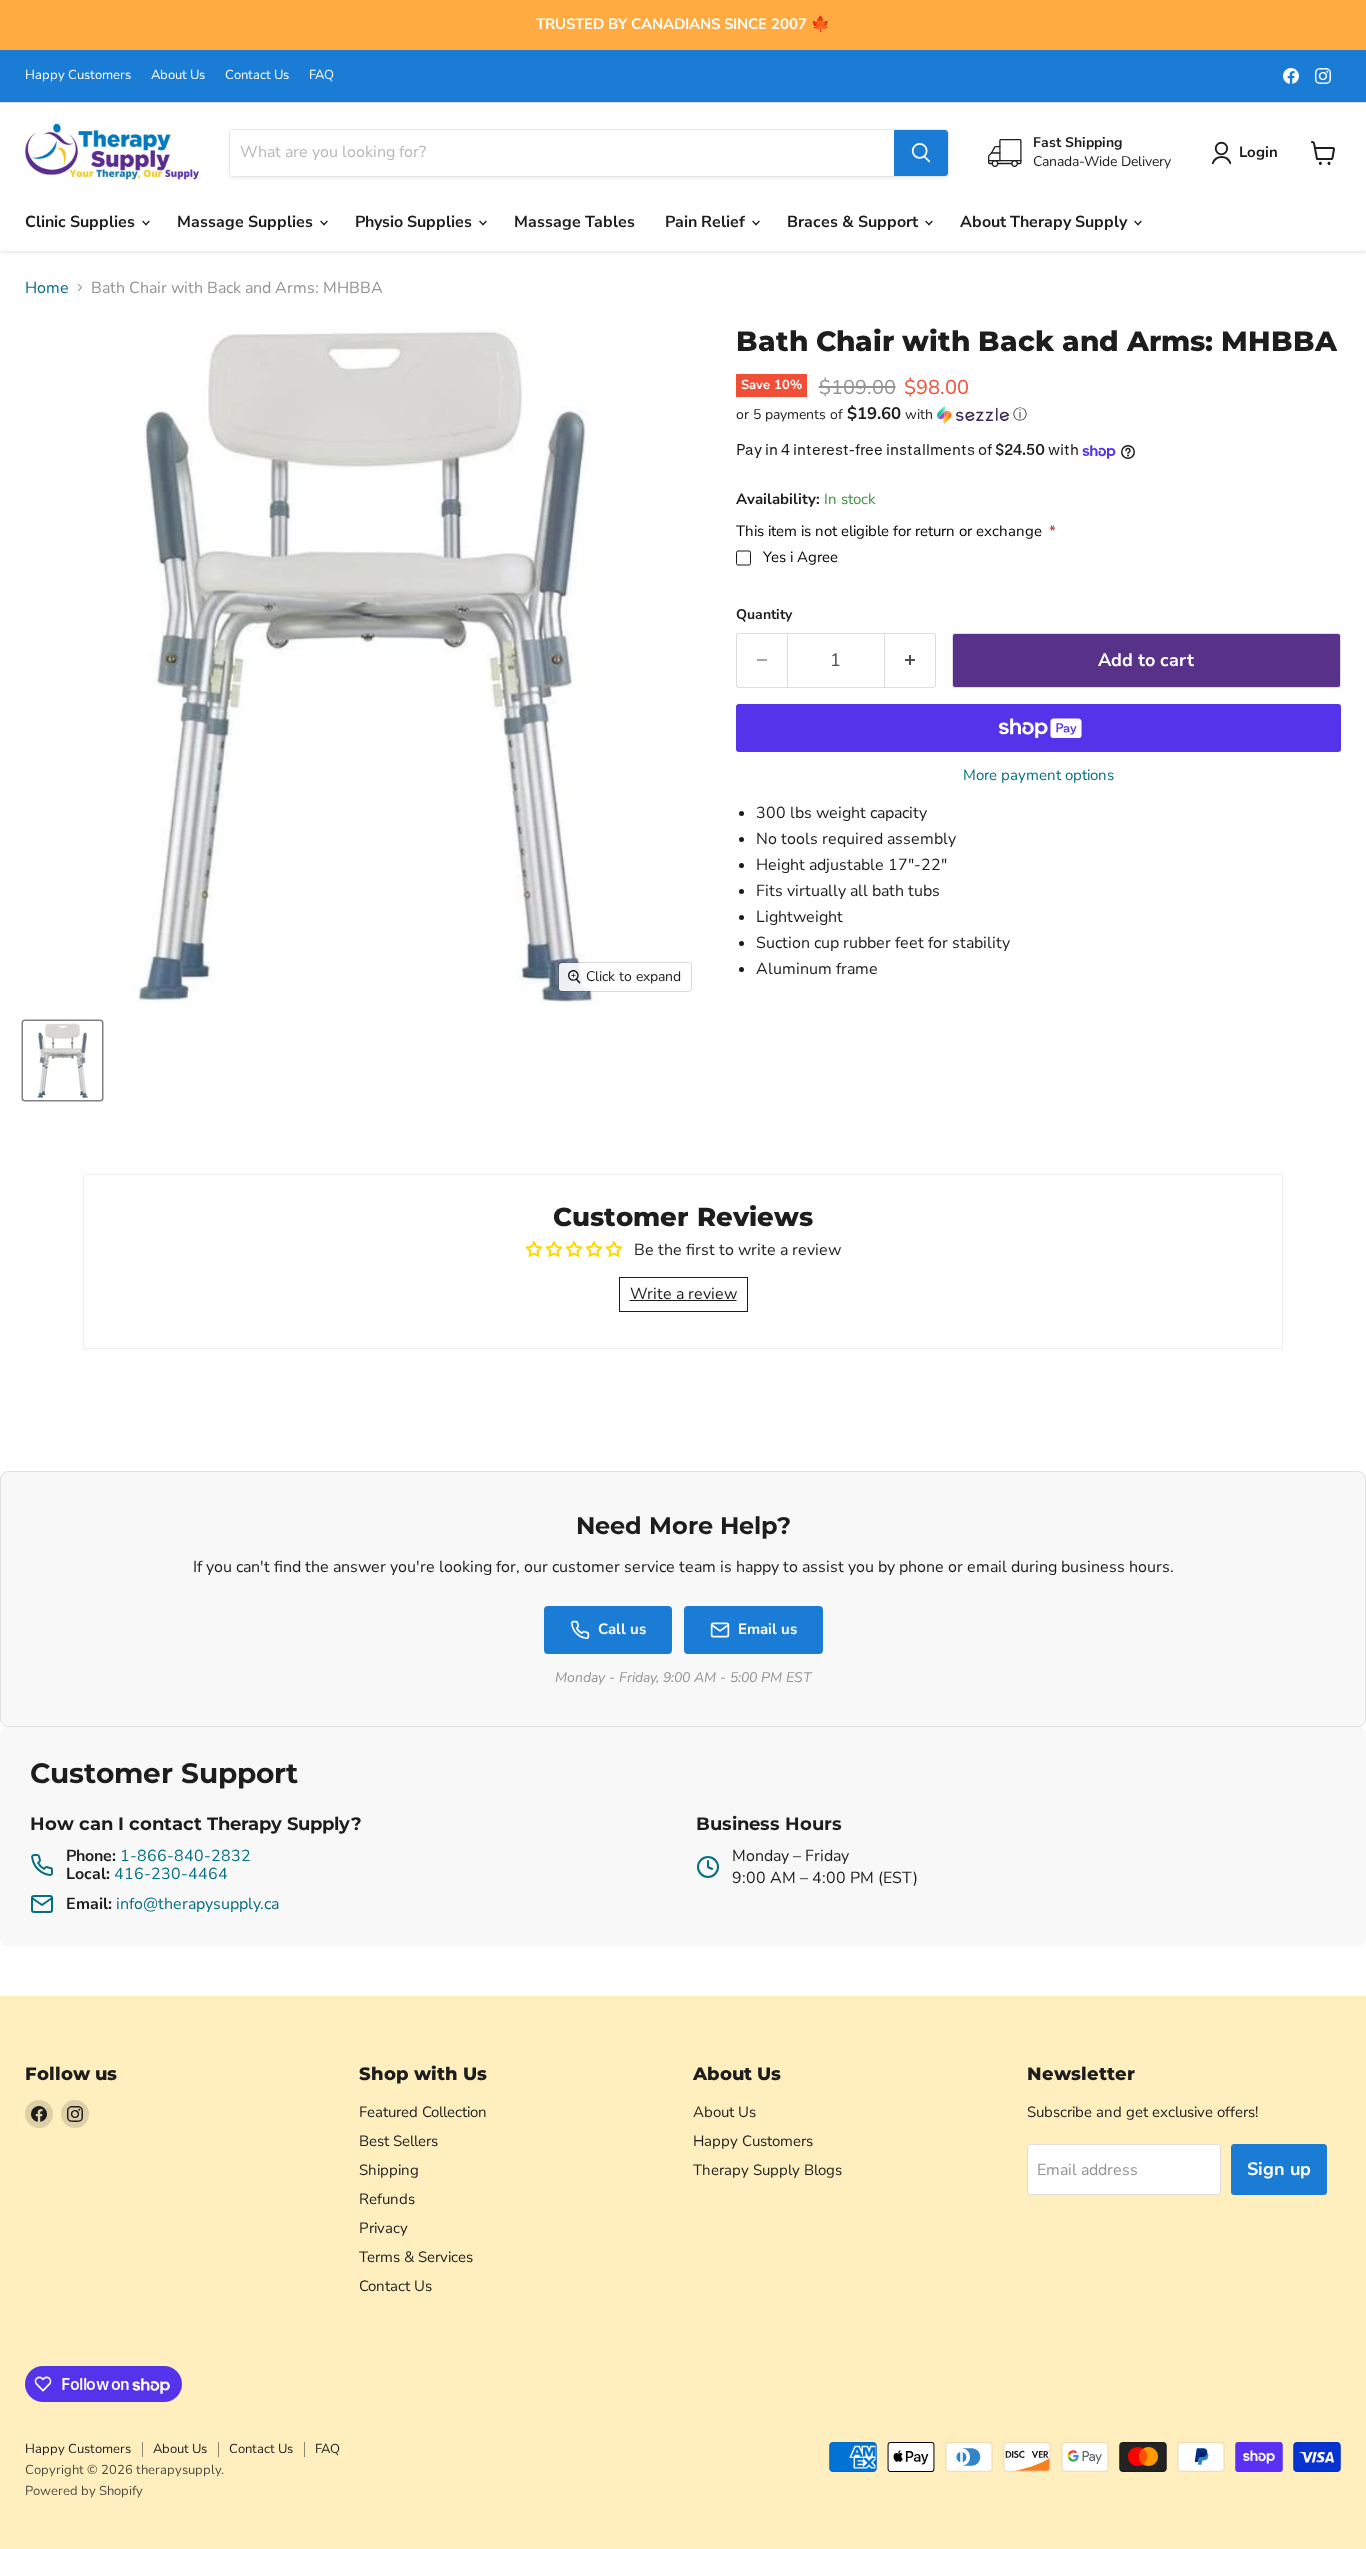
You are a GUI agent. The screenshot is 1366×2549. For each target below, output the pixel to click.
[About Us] (683, 25)
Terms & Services (416, 2257)
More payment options (1038, 775)
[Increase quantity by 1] (910, 660)
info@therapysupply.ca (197, 1904)
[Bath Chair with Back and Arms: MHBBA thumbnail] (62, 1060)
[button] (1038, 414)
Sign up (1279, 2169)
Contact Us (257, 75)
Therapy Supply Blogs (767, 2170)
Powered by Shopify (84, 2491)
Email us (767, 1629)
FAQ (321, 75)
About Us (178, 75)
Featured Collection (423, 2112)
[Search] (921, 153)
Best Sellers (398, 2141)
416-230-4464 (171, 1874)
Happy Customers (78, 75)
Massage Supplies (247, 222)
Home (47, 288)
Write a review (683, 1294)
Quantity (764, 615)
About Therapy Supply (1045, 222)
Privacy (383, 2228)
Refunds (387, 2199)
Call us (622, 1629)
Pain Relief (707, 222)
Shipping (389, 2170)
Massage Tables (574, 222)
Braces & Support (854, 222)
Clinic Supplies (82, 222)
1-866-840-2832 (185, 1856)
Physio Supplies (415, 222)
